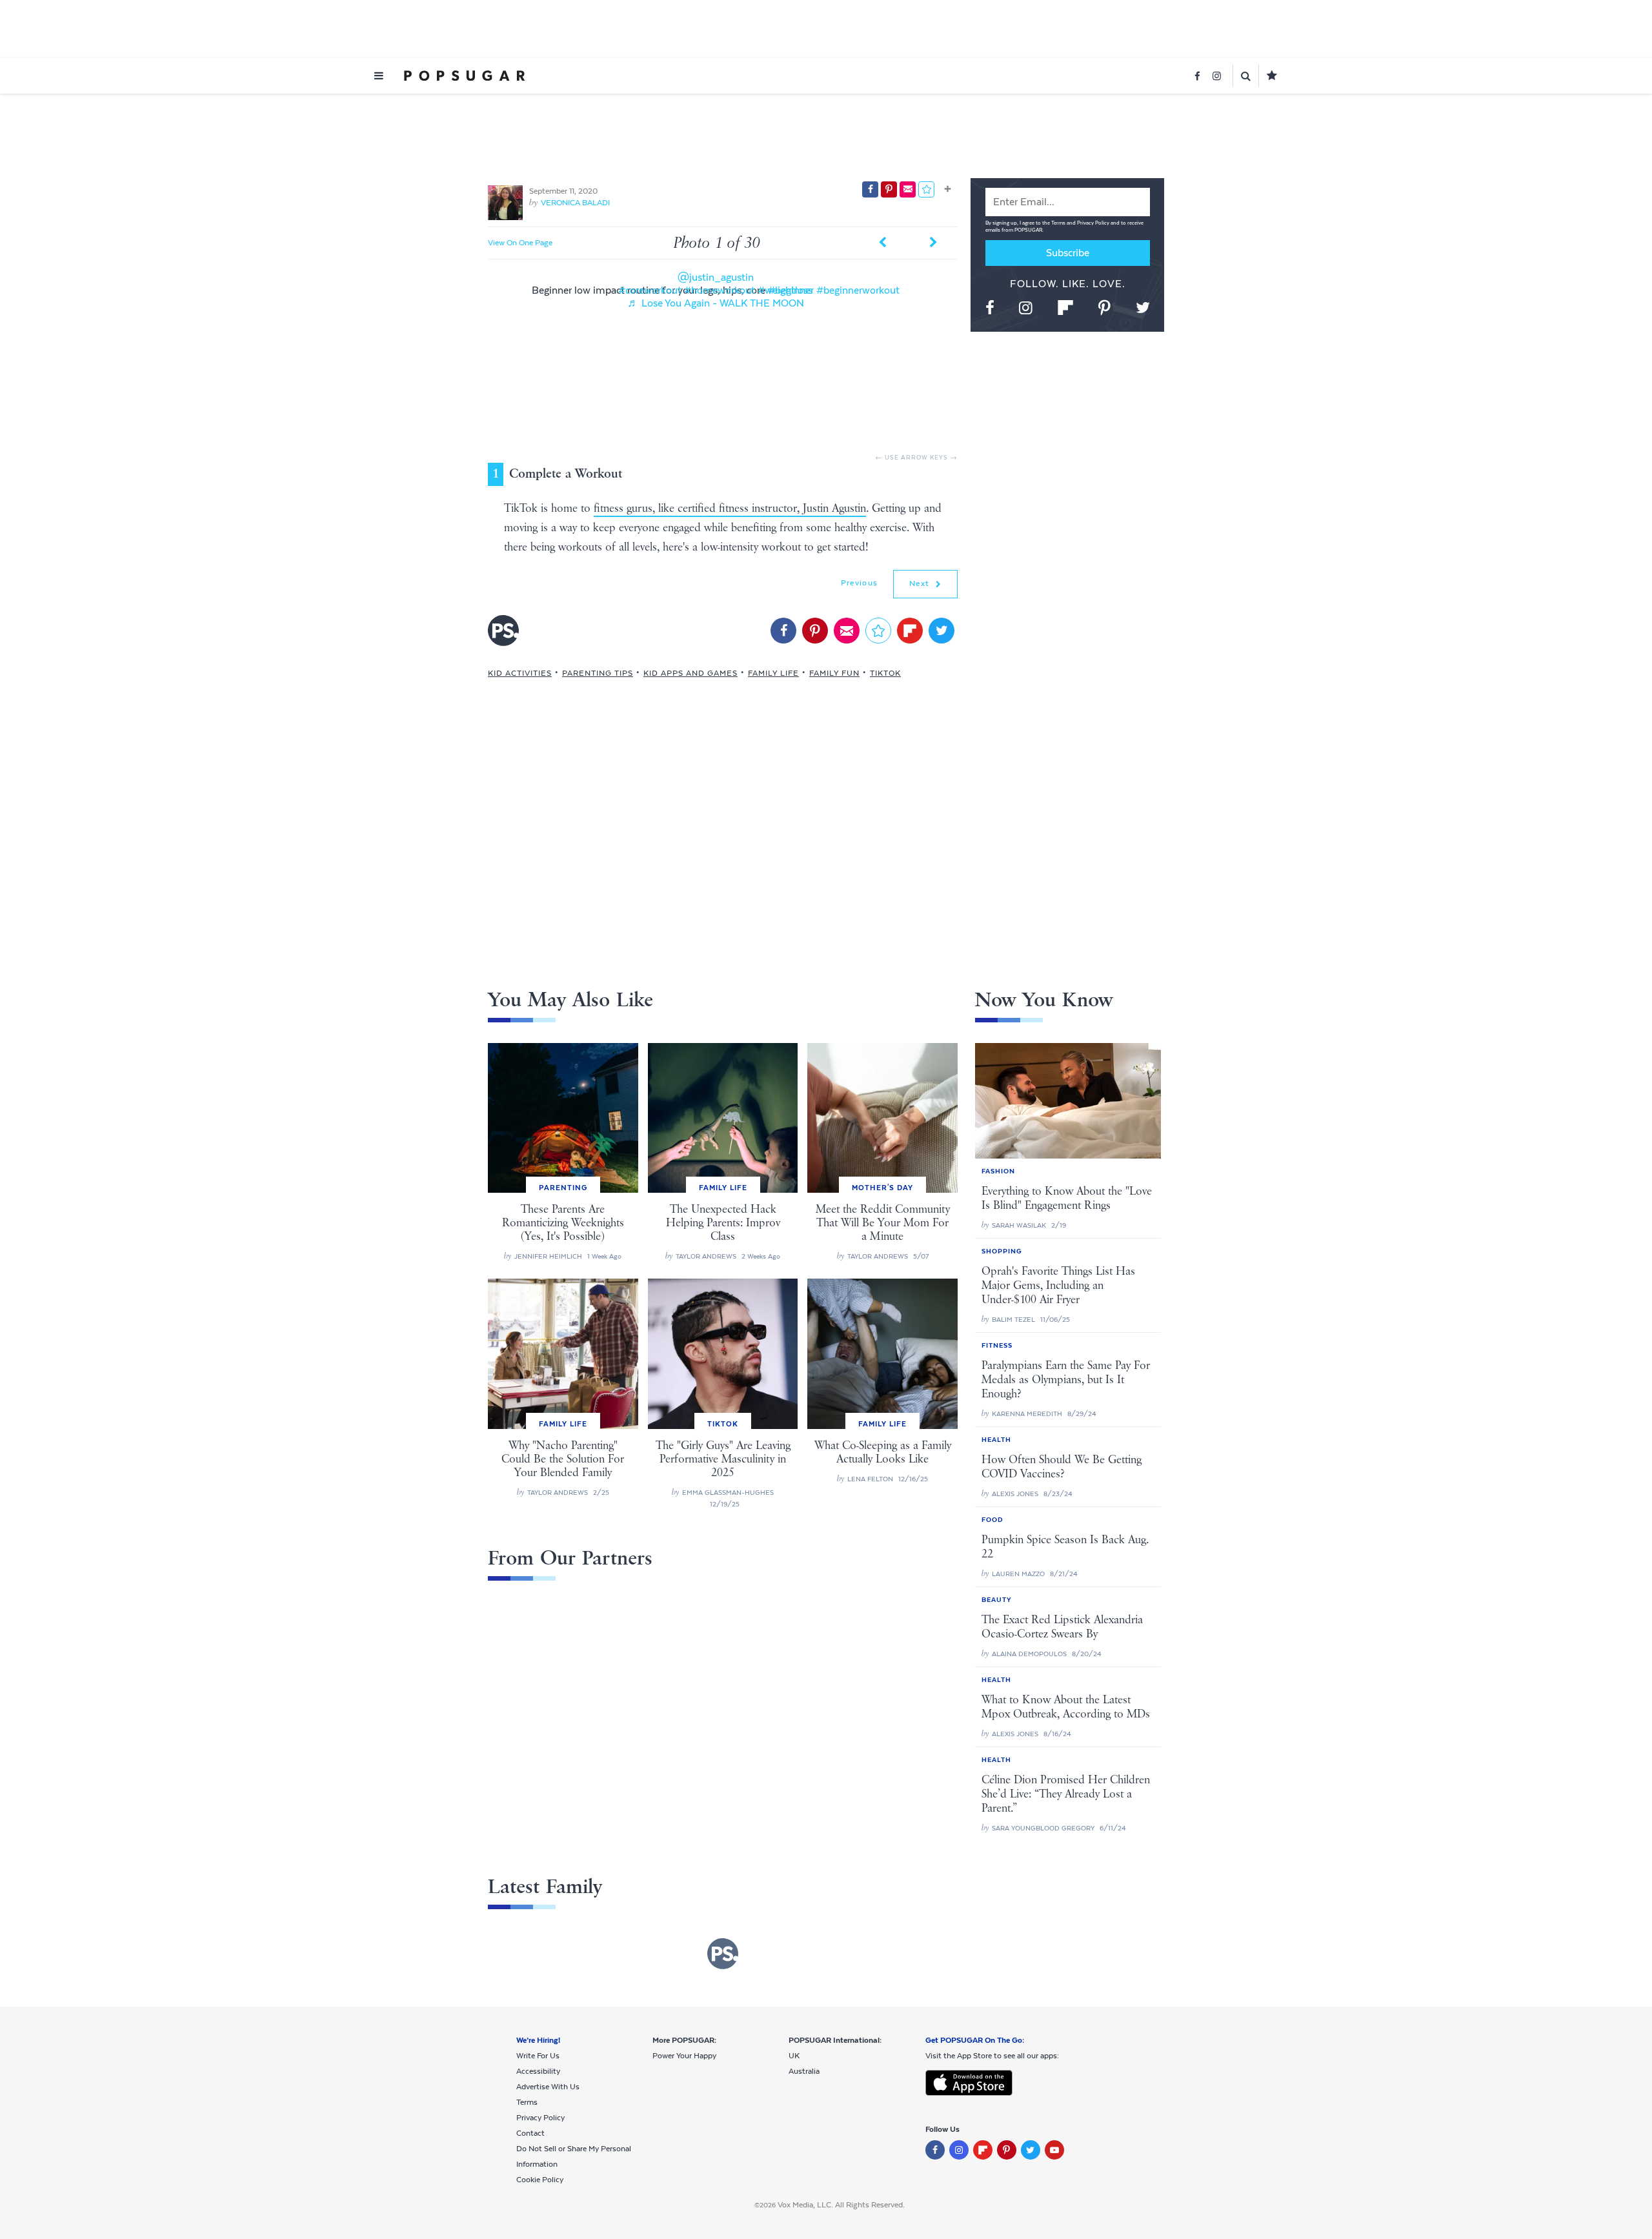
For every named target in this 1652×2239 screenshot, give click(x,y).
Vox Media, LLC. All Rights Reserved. (841, 2205)
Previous (859, 583)
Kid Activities (520, 673)
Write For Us (538, 2056)
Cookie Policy (540, 2180)
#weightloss (785, 290)
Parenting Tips (598, 673)
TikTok (885, 673)
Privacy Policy (1094, 223)
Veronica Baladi (575, 203)
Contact (530, 2133)
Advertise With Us (548, 2087)
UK (794, 2056)
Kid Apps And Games (690, 673)
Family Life (773, 673)
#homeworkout (720, 290)
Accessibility (538, 2071)
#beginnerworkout (858, 290)
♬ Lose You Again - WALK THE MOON (716, 303)
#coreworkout (650, 290)
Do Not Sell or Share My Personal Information (574, 2156)
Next (921, 583)
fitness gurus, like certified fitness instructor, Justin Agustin (730, 509)
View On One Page (520, 243)
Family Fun (834, 673)
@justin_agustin (716, 277)
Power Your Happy (684, 2056)
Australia (804, 2071)
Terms (1059, 223)
